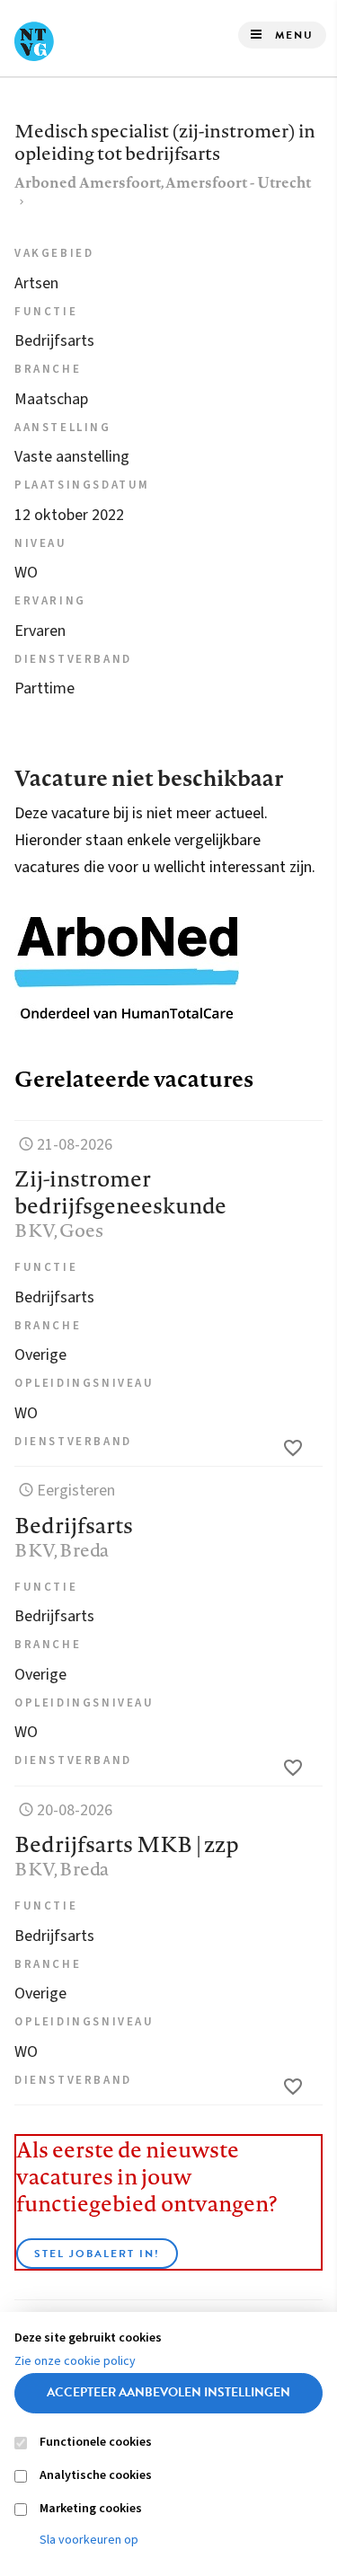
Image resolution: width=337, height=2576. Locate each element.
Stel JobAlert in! (97, 2254)
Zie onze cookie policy (75, 2361)
